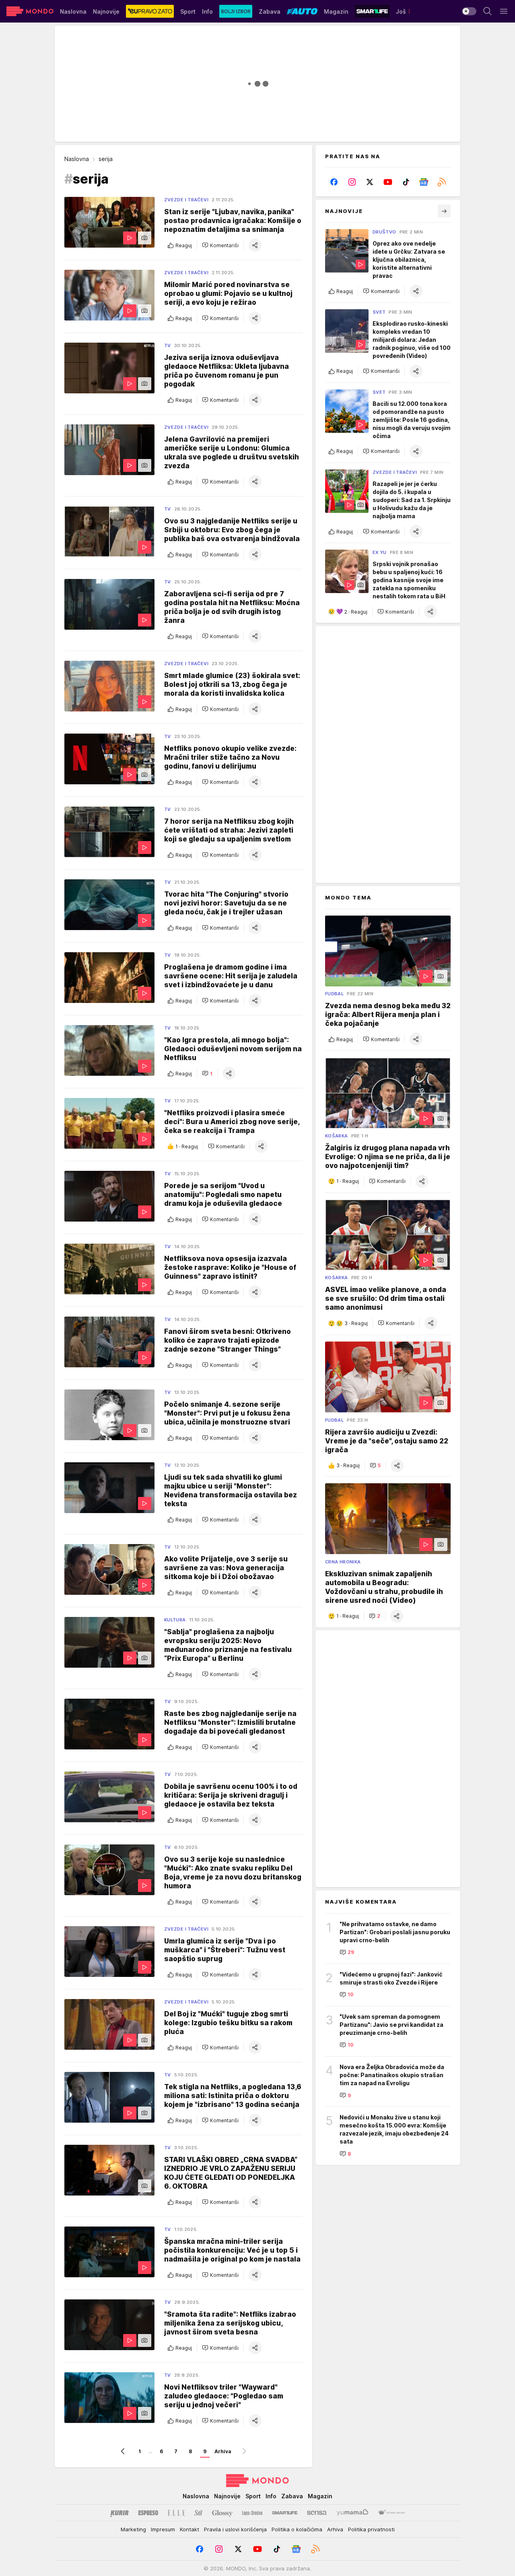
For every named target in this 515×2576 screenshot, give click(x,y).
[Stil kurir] (198, 2513)
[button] (220, 245)
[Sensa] (317, 2513)
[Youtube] (388, 182)
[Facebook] (334, 182)
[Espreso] (148, 2513)
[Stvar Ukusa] (391, 2513)
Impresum (163, 2529)
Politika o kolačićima (297, 2529)
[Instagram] (352, 182)
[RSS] (442, 182)
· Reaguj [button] (187, 1146)
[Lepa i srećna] (252, 2513)
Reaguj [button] (184, 245)
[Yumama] (353, 2513)
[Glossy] (222, 2513)
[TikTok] (406, 182)
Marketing (133, 2529)
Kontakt (190, 2529)
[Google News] (424, 182)
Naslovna (77, 159)
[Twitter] (370, 182)
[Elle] (176, 2513)
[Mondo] (30, 11)
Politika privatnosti (371, 2529)
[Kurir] (119, 2513)
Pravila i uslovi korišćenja (235, 2529)
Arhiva (223, 2451)
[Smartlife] (285, 2513)
